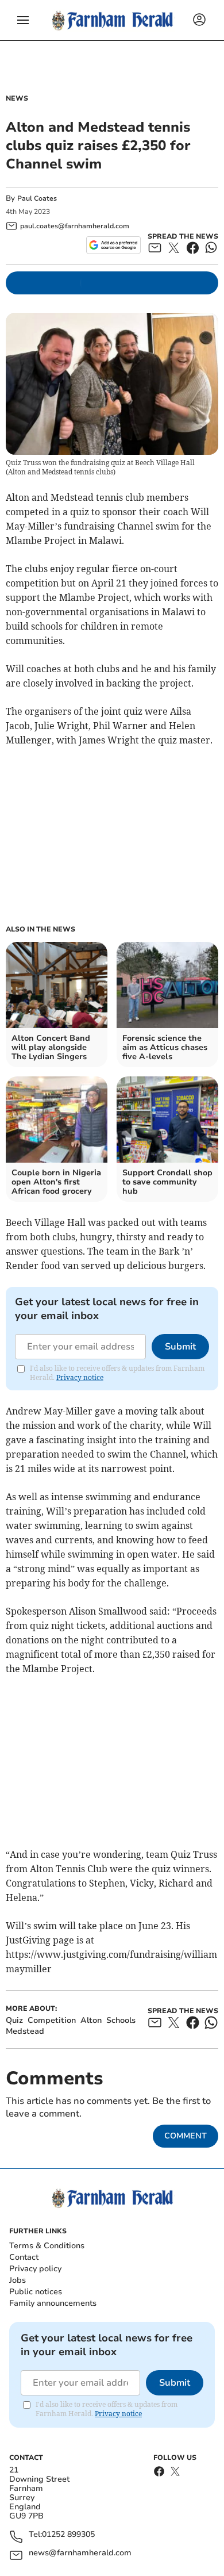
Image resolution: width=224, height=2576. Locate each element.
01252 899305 (68, 2535)
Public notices (36, 2292)
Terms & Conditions (47, 2246)
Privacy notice (80, 1377)
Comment (186, 2136)
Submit (180, 1347)
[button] (23, 20)
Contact (24, 2257)
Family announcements (53, 2303)
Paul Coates (37, 198)
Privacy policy (35, 2269)
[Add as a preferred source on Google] (113, 245)
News (17, 98)
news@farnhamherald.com (80, 2553)
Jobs (18, 2280)
